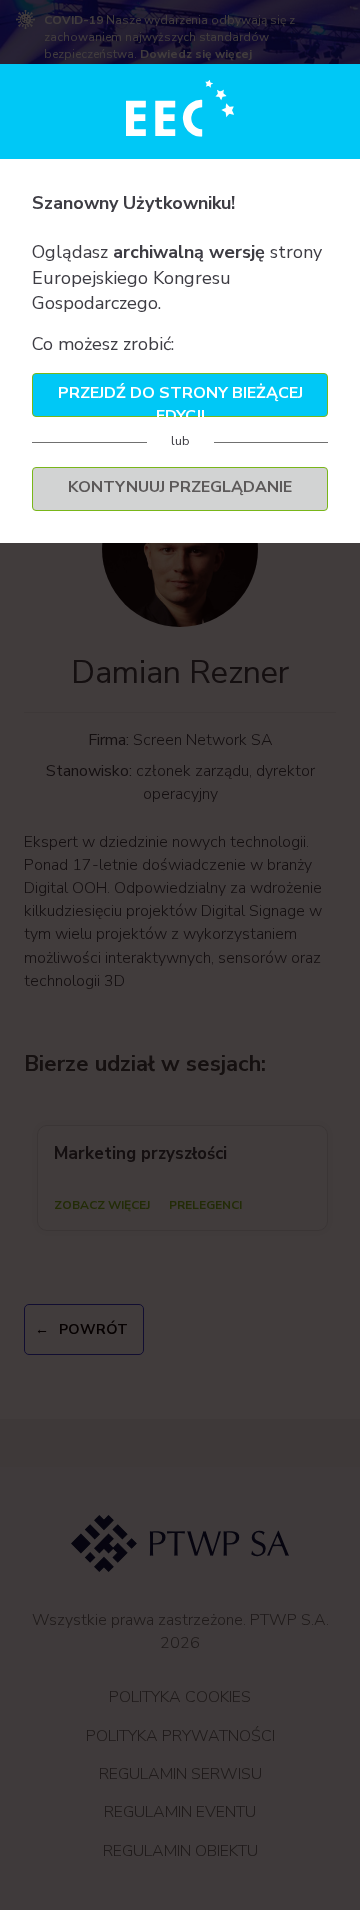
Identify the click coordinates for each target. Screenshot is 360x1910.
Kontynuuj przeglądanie (180, 487)
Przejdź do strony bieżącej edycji (180, 399)
